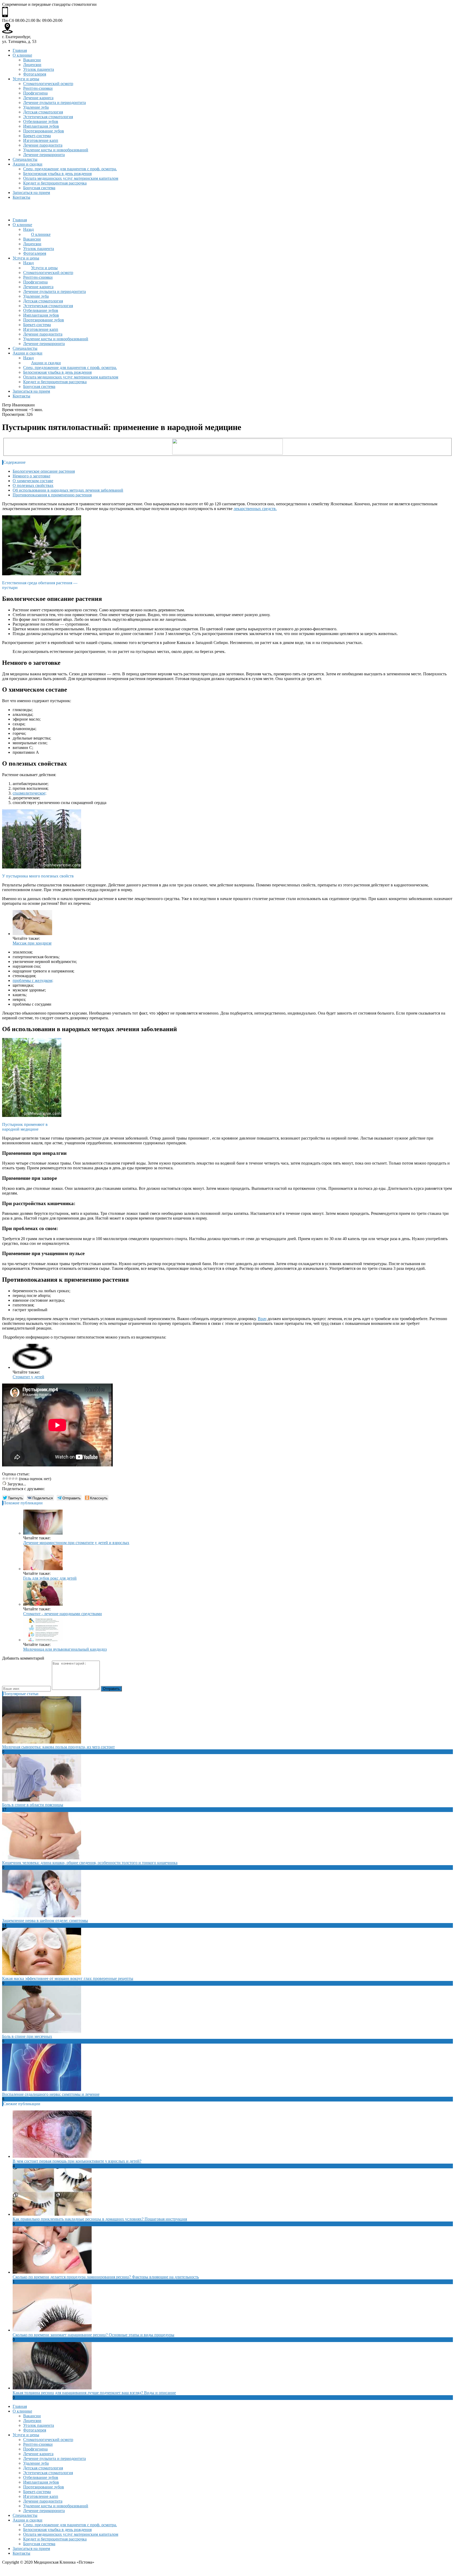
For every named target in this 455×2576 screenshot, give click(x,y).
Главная (20, 50)
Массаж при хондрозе (32, 943)
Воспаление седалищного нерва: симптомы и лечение (51, 2094)
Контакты (21, 197)
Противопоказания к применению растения (52, 495)
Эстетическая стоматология (48, 117)
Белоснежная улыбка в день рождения (57, 174)
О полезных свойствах (33, 485)
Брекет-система (37, 136)
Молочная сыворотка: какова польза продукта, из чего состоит (58, 1747)
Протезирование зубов (44, 131)
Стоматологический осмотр (48, 84)
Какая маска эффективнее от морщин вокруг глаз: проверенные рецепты (68, 1978)
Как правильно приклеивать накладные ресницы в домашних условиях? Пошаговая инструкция (100, 2219)
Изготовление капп (41, 140)
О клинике (22, 55)
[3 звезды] (10, 1479)
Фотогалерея (35, 74)
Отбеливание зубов (41, 121)
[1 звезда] (4, 1479)
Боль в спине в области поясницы (33, 1805)
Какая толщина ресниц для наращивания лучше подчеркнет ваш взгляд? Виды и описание (94, 2393)
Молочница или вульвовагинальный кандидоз (65, 1649)
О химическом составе (33, 481)
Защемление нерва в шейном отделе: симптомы (45, 1921)
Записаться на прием (31, 193)
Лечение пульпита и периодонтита (55, 103)
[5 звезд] (16, 1479)
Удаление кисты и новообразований (56, 150)
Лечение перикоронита (44, 155)
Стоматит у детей (28, 1377)
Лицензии (32, 65)
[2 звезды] (7, 1479)
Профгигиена (35, 93)
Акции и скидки (28, 164)
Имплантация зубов (41, 126)
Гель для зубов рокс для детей (50, 1578)
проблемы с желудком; (33, 980)
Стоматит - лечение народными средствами (63, 1614)
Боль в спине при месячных (27, 2036)
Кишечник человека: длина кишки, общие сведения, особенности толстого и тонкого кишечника (90, 1863)
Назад (28, 229)
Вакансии (32, 60)
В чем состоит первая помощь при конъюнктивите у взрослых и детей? (77, 2161)
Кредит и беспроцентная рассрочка (55, 183)
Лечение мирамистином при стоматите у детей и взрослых (76, 1543)
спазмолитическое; (29, 793)
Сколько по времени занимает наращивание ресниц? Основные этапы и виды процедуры (93, 2335)
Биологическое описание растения (44, 471)
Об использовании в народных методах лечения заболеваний (68, 490)
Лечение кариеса (38, 98)
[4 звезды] (13, 1479)
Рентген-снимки (38, 88)
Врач (262, 1319)
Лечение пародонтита (43, 145)
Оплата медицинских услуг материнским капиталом (71, 178)
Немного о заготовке (31, 476)
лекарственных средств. (255, 509)
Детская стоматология (43, 112)
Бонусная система (39, 188)
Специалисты (25, 159)
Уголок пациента (39, 69)
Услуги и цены (26, 79)
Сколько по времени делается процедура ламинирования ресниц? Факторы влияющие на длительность (106, 2277)
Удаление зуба (36, 107)
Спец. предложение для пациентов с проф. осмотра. (70, 169)
